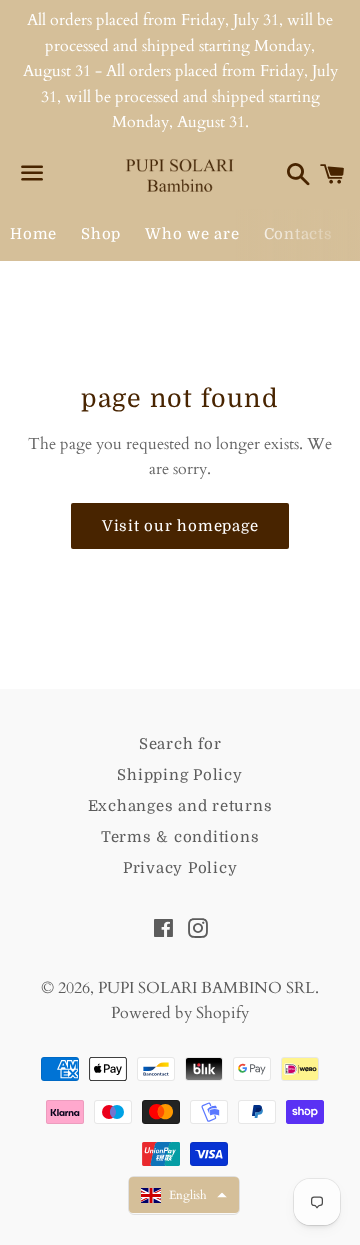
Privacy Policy (180, 868)
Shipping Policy (179, 775)
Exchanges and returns (180, 806)
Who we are (192, 234)
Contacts (298, 234)
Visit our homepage (180, 526)
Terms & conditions (180, 837)
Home (33, 234)
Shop (101, 234)
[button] (184, 1195)
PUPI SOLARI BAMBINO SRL (206, 988)
